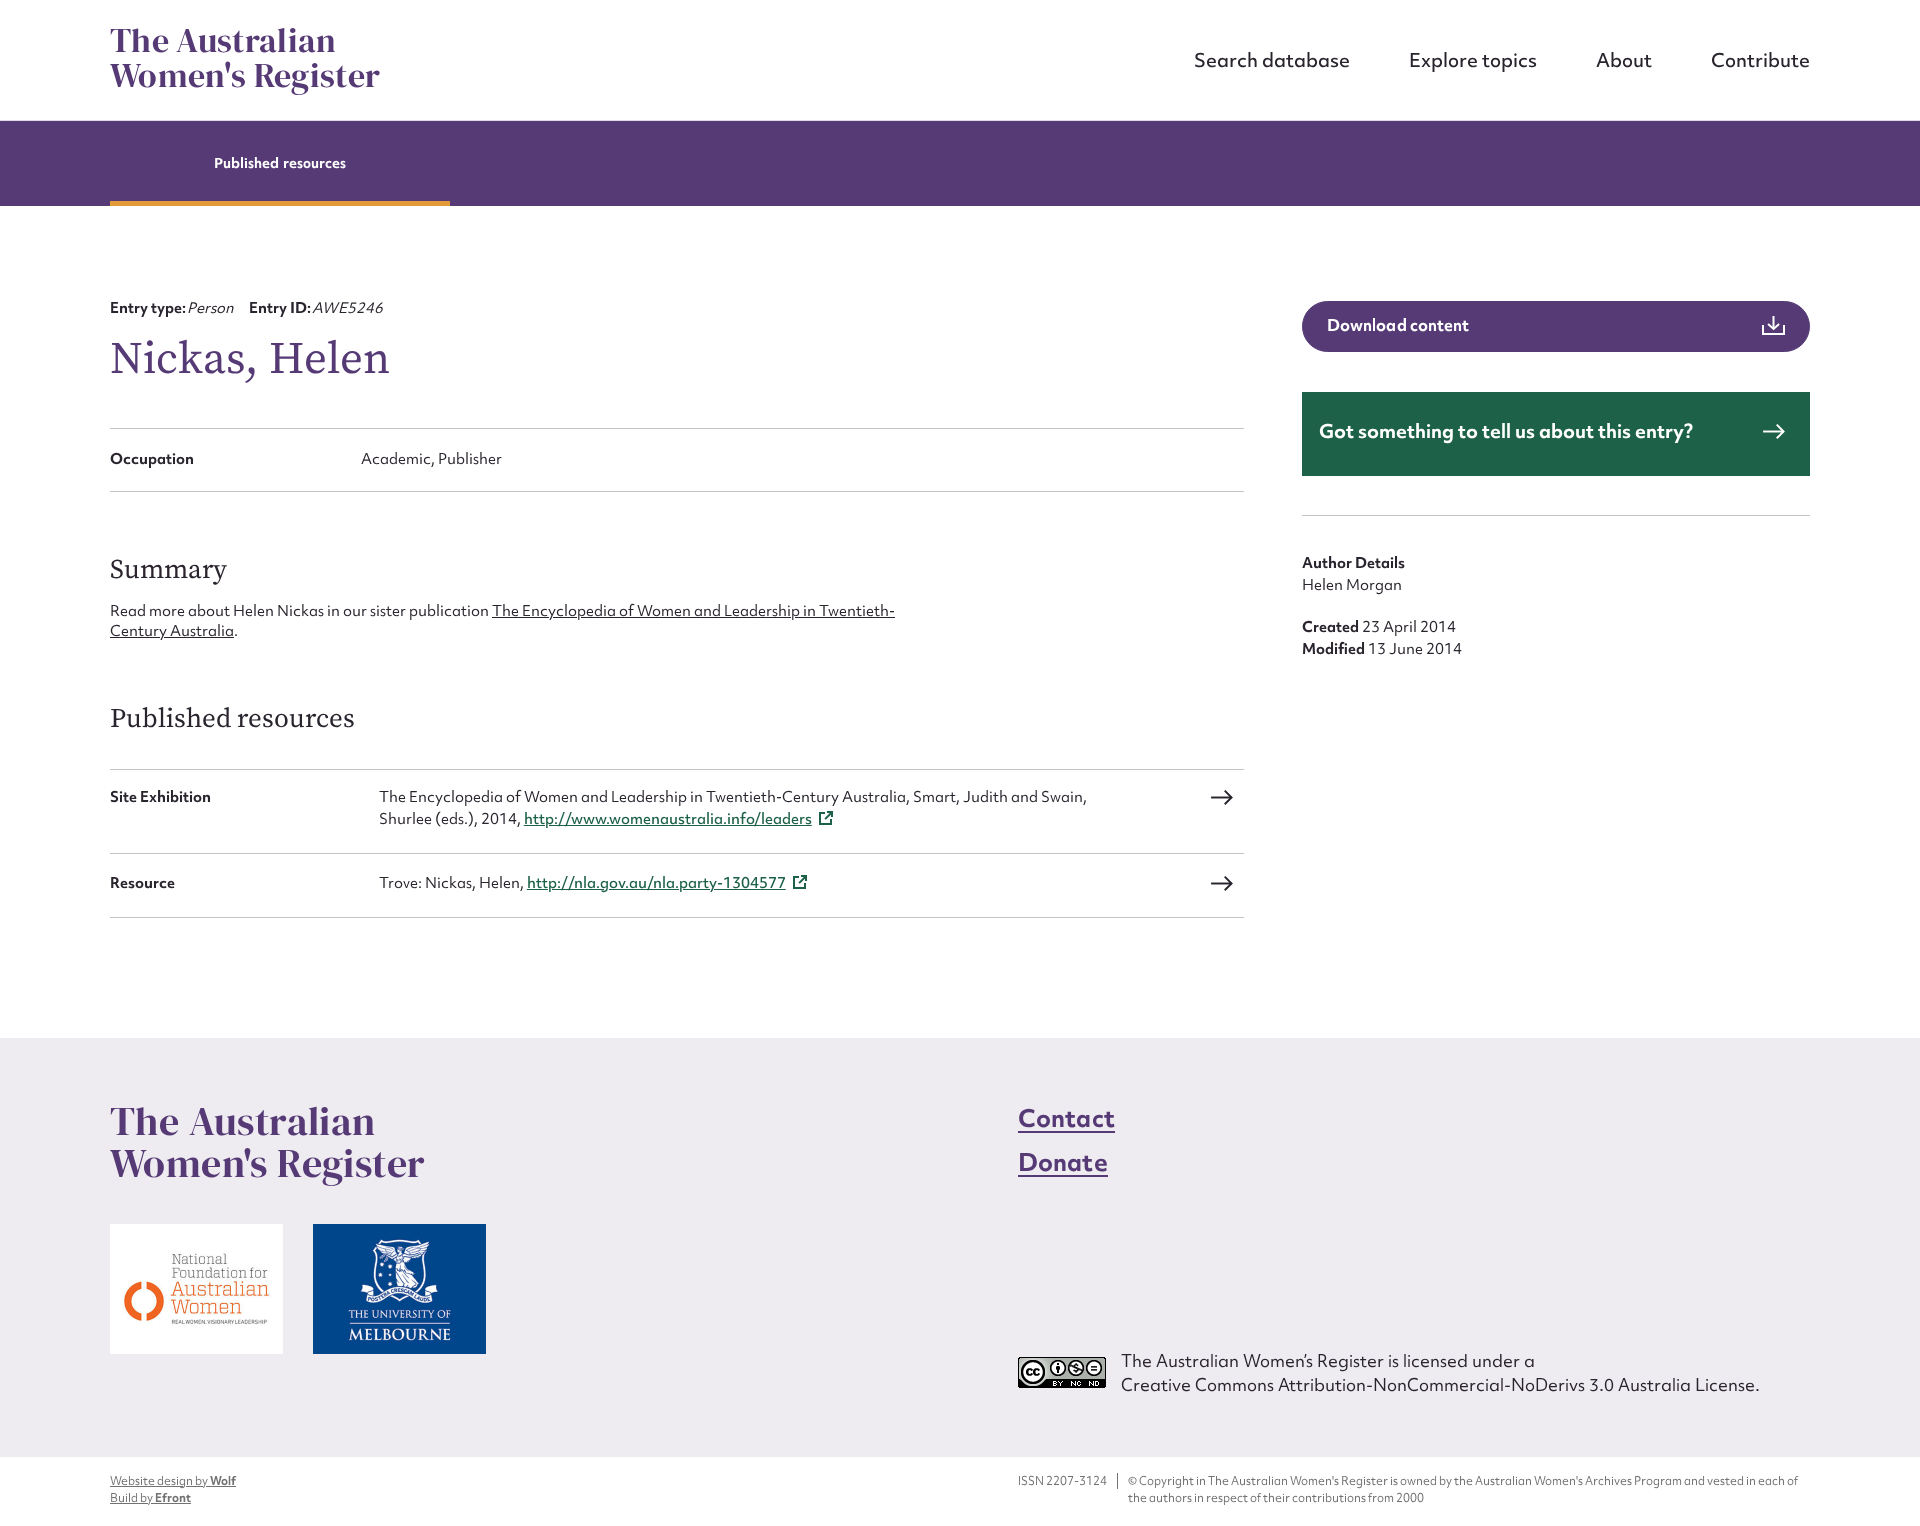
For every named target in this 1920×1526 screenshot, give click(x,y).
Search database (1272, 60)
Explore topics (1473, 60)
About (1624, 60)
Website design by (173, 1481)
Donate (1063, 1162)
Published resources (280, 163)
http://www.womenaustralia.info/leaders (668, 819)
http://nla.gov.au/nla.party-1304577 (656, 883)
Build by (150, 1498)
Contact (1066, 1118)
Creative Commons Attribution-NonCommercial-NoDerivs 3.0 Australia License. (1440, 1384)
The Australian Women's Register (245, 58)
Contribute (1760, 60)
